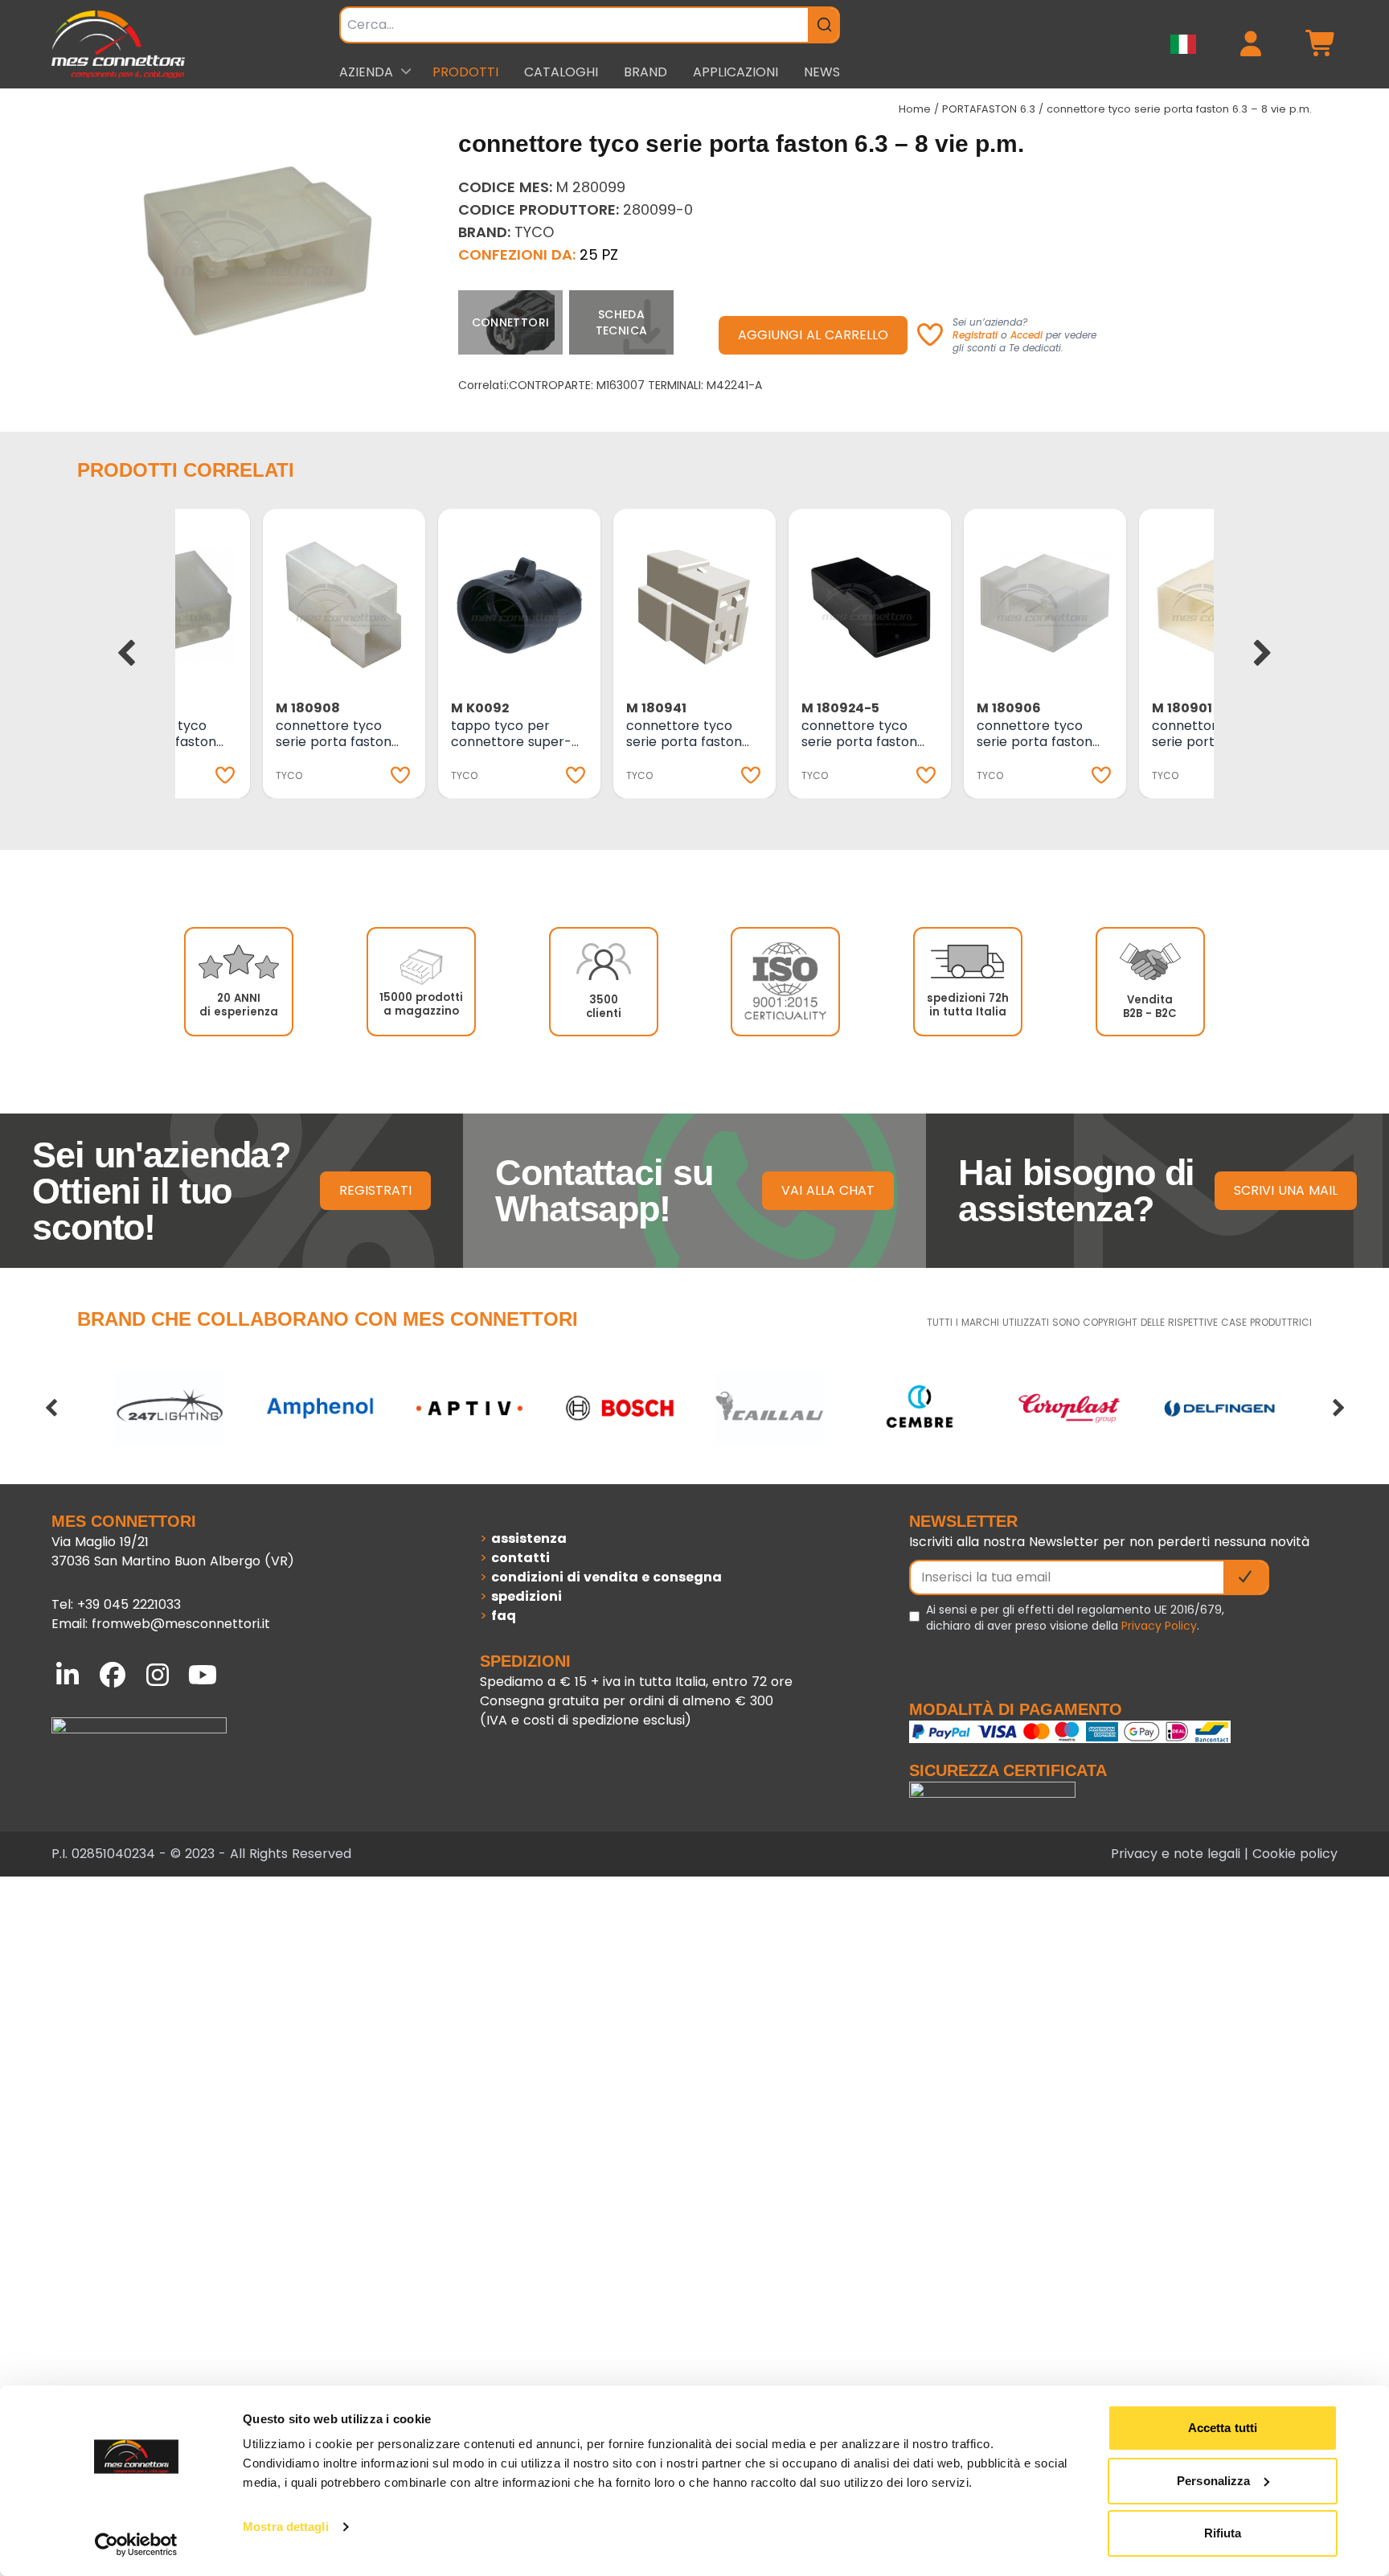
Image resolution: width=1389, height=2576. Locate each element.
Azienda (366, 72)
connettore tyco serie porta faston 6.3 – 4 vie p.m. (1210, 742)
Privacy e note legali (1176, 1854)
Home (915, 109)
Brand (645, 72)
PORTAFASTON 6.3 (989, 109)
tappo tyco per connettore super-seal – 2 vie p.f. (511, 742)
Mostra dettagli (286, 2527)
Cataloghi (561, 72)
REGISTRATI (375, 1190)
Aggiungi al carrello (813, 335)
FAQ (504, 1616)
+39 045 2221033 (129, 1604)
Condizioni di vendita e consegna (606, 1577)
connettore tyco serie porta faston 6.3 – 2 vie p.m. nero (865, 742)
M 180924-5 (840, 708)
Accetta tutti (1223, 2428)
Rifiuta (1223, 2533)
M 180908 (308, 708)
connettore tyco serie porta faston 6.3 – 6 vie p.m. (1035, 742)
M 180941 (656, 708)
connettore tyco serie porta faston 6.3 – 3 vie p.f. (684, 742)
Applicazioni (735, 72)
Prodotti (465, 72)
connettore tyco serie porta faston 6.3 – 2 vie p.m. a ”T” (339, 742)
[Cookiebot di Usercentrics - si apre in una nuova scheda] (136, 2545)
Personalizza (1213, 2481)
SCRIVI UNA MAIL (1286, 1190)
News (822, 72)
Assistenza (529, 1538)
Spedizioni (527, 1596)
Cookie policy (1295, 1854)
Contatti (520, 1558)
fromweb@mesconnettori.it (181, 1624)
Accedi (1026, 335)
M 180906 (1009, 708)
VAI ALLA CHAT (828, 1190)
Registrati (975, 335)
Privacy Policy (1159, 1626)
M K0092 (480, 708)
